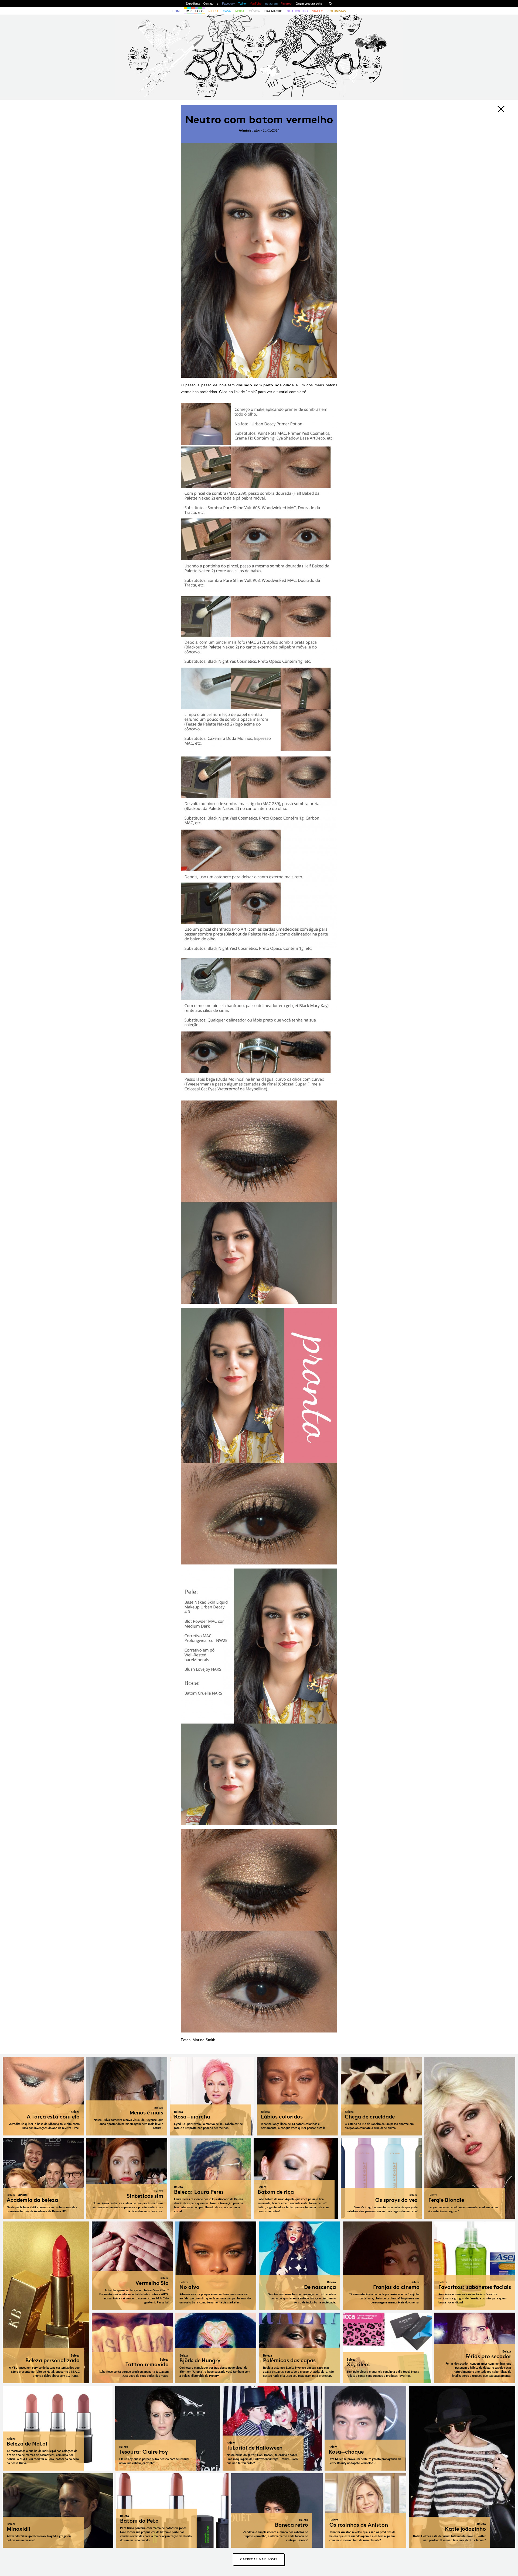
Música (254, 11)
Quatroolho (297, 11)
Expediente (193, 4)
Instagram (271, 4)
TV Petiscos (194, 11)
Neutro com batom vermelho (259, 120)
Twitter (243, 4)
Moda (240, 11)
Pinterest (286, 4)
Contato (208, 4)
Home (177, 11)
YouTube (256, 4)
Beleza (213, 11)
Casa (227, 11)
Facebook (229, 4)
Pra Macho (273, 11)
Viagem (318, 11)
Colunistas (337, 11)
